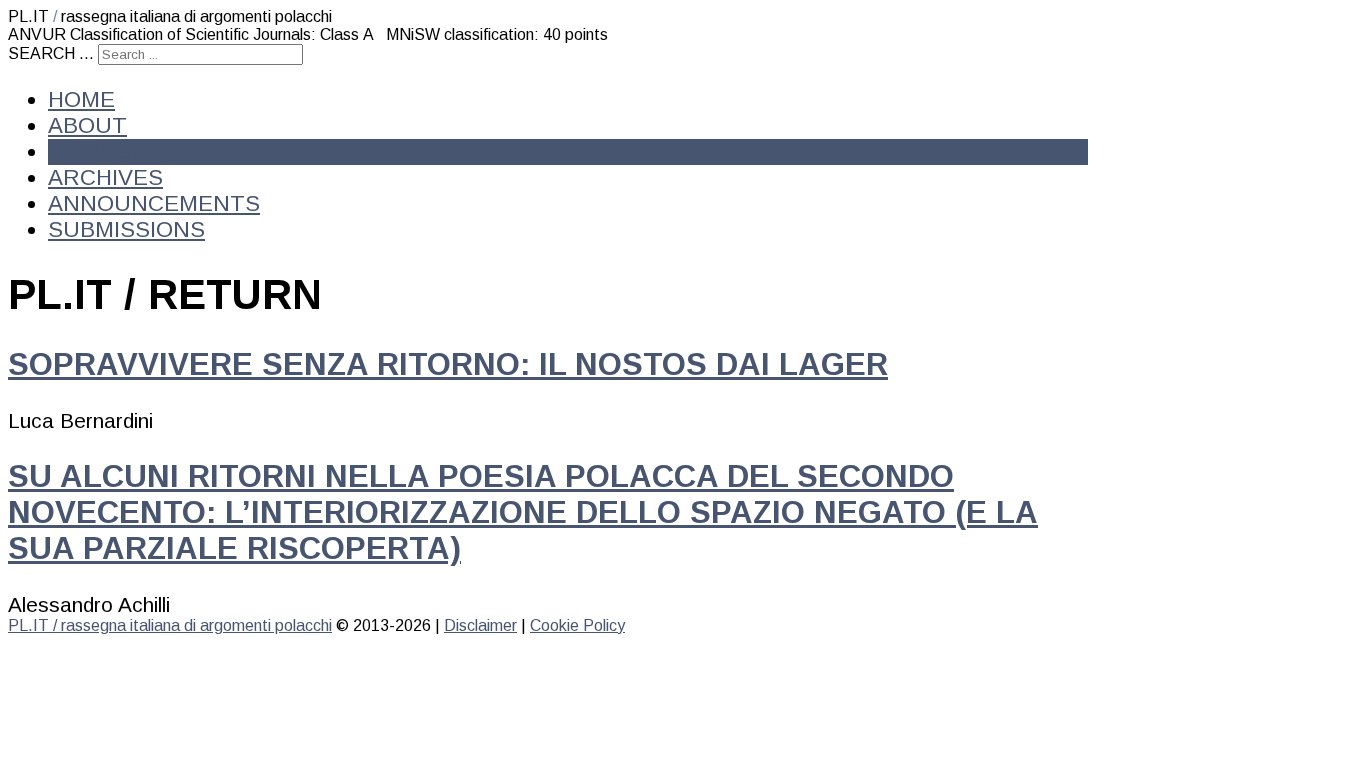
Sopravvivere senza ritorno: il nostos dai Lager (448, 364)
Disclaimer (480, 625)
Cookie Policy (577, 625)
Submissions (126, 229)
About (87, 125)
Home (81, 99)
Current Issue (143, 151)
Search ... (51, 53)
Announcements (154, 203)
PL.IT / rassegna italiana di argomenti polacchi (170, 625)
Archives (105, 177)
